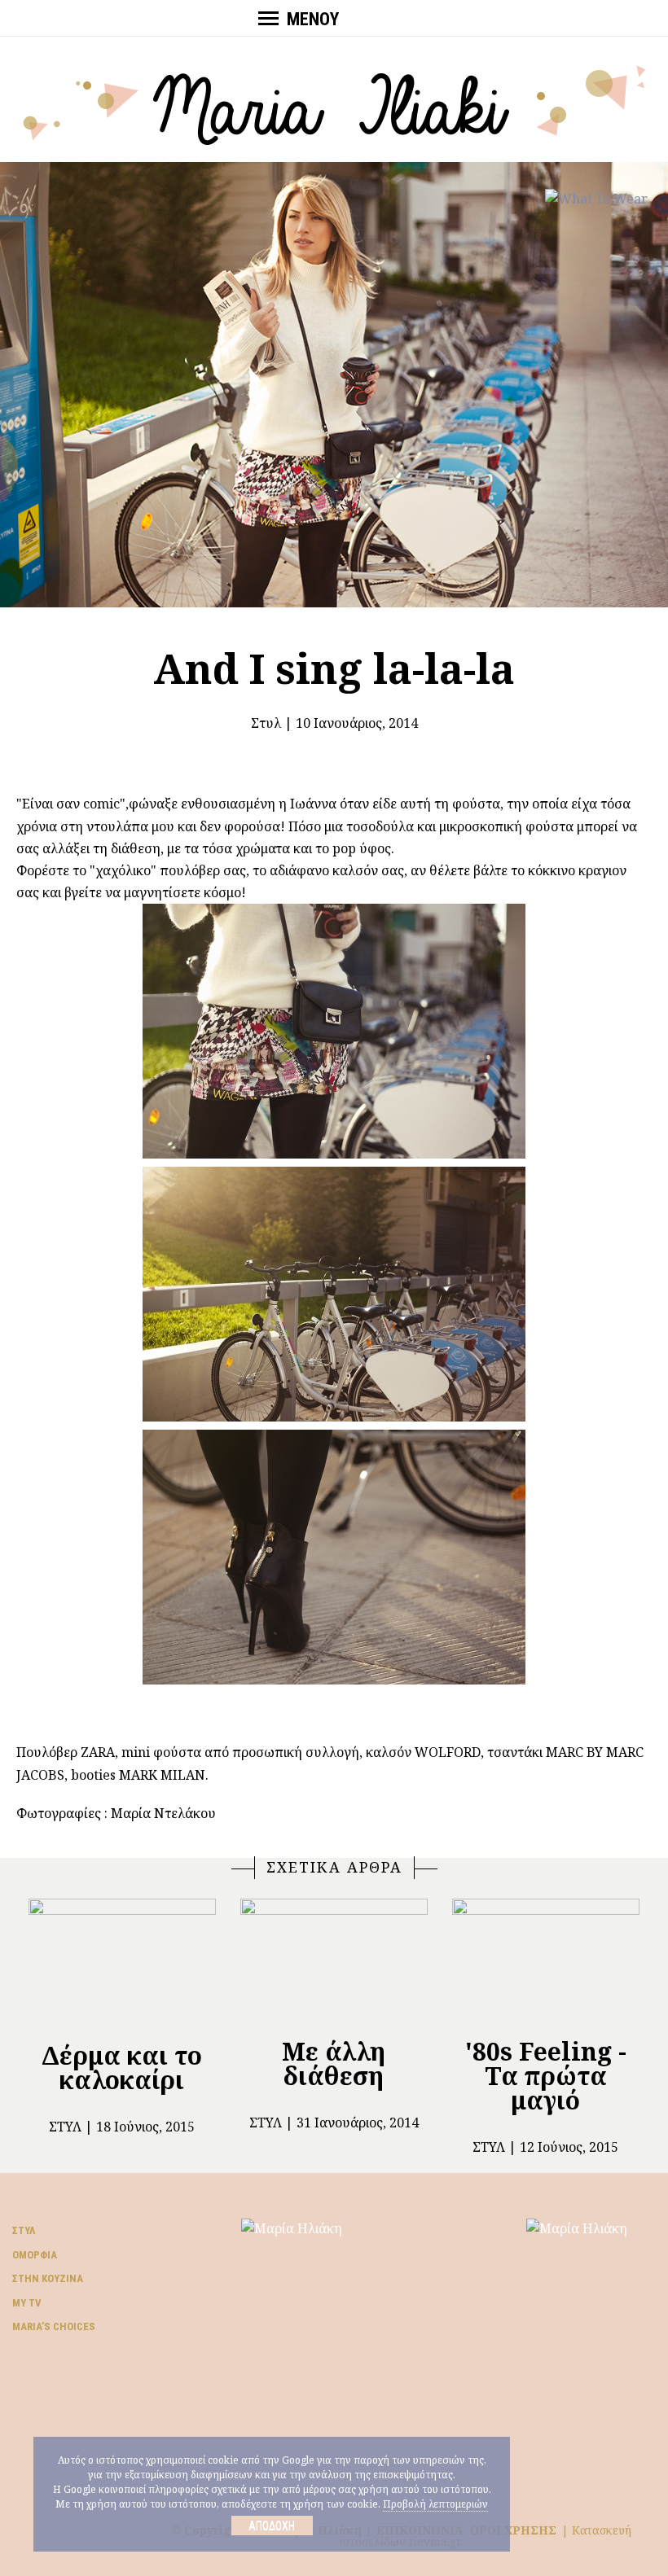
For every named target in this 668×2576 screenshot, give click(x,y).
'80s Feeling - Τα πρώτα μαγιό (546, 2076)
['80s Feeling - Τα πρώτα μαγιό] (546, 1961)
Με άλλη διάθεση (334, 2063)
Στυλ (266, 723)
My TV (27, 2303)
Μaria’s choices (54, 2326)
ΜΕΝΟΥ (313, 19)
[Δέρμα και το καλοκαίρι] (122, 1963)
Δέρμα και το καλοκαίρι (122, 2068)
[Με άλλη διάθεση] (334, 1961)
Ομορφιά (35, 2255)
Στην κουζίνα (48, 2278)
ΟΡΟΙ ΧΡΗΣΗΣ (513, 2530)
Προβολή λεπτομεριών (435, 2504)
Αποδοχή (272, 2526)
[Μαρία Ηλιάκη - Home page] (334, 103)
